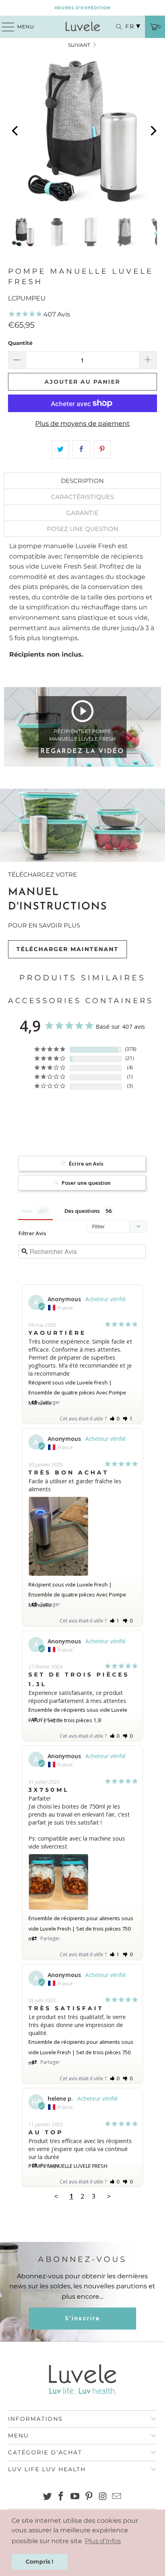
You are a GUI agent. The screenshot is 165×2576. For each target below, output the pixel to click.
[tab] (82, 481)
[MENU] (4, 27)
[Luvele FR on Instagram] (103, 2497)
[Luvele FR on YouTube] (75, 2497)
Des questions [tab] (82, 1211)
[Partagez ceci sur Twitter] (60, 449)
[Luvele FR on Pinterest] (89, 2497)
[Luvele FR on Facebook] (61, 2497)
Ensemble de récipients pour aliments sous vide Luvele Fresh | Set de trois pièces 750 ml (81, 1928)
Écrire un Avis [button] (86, 1164)
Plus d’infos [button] (103, 2541)
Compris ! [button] (39, 2562)
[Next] (153, 131)
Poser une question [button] (86, 1183)
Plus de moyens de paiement (82, 424)
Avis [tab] (27, 1211)
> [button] (109, 2196)
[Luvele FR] (82, 27)
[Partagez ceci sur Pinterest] (102, 449)
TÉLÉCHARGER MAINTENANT (67, 949)
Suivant (80, 45)
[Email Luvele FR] (117, 2497)
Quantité (20, 343)
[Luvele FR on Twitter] (47, 2497)
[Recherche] (115, 27)
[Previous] (16, 131)
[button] (115, 1419)
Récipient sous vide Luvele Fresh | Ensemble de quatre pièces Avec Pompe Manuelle (77, 1393)
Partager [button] (50, 1402)
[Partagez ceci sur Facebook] (81, 449)
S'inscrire (82, 2318)
